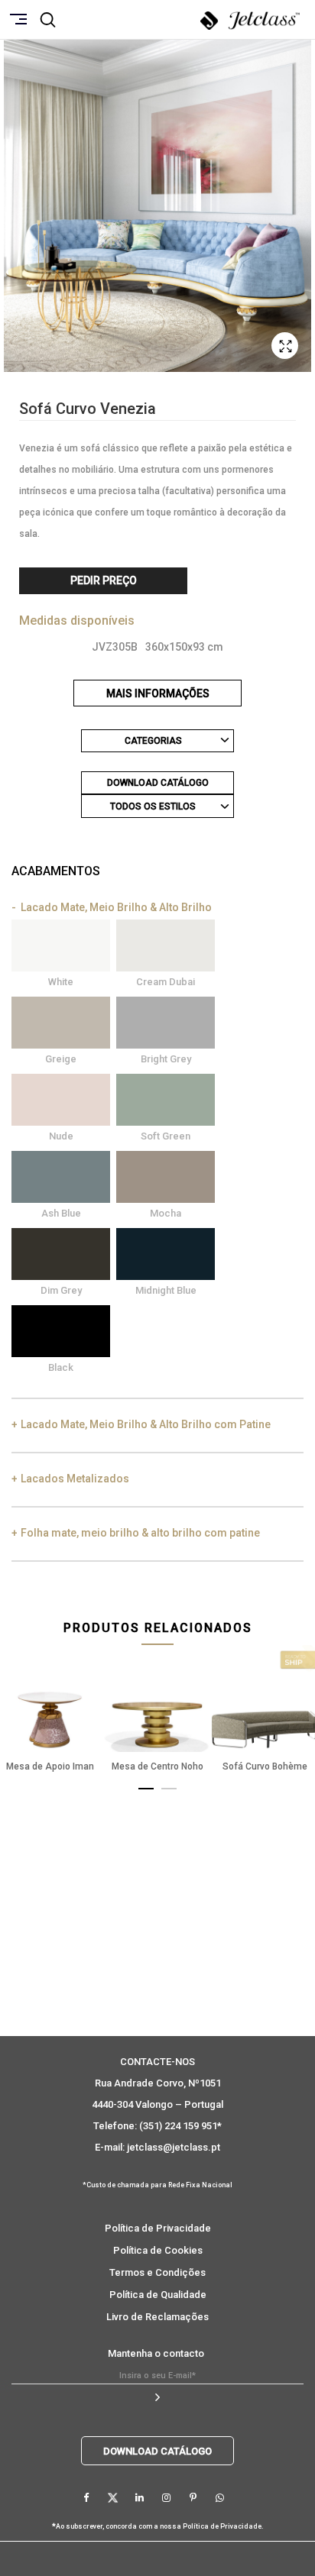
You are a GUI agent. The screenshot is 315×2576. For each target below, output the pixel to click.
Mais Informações (158, 693)
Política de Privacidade (158, 2228)
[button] (146, 1786)
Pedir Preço (104, 580)
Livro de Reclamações (157, 2317)
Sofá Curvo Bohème (265, 1766)
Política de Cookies (158, 2250)
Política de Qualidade (158, 2295)
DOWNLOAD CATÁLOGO (158, 783)
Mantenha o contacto (156, 2353)
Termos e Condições (157, 2272)
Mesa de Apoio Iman (50, 1766)
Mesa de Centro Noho (157, 1766)
